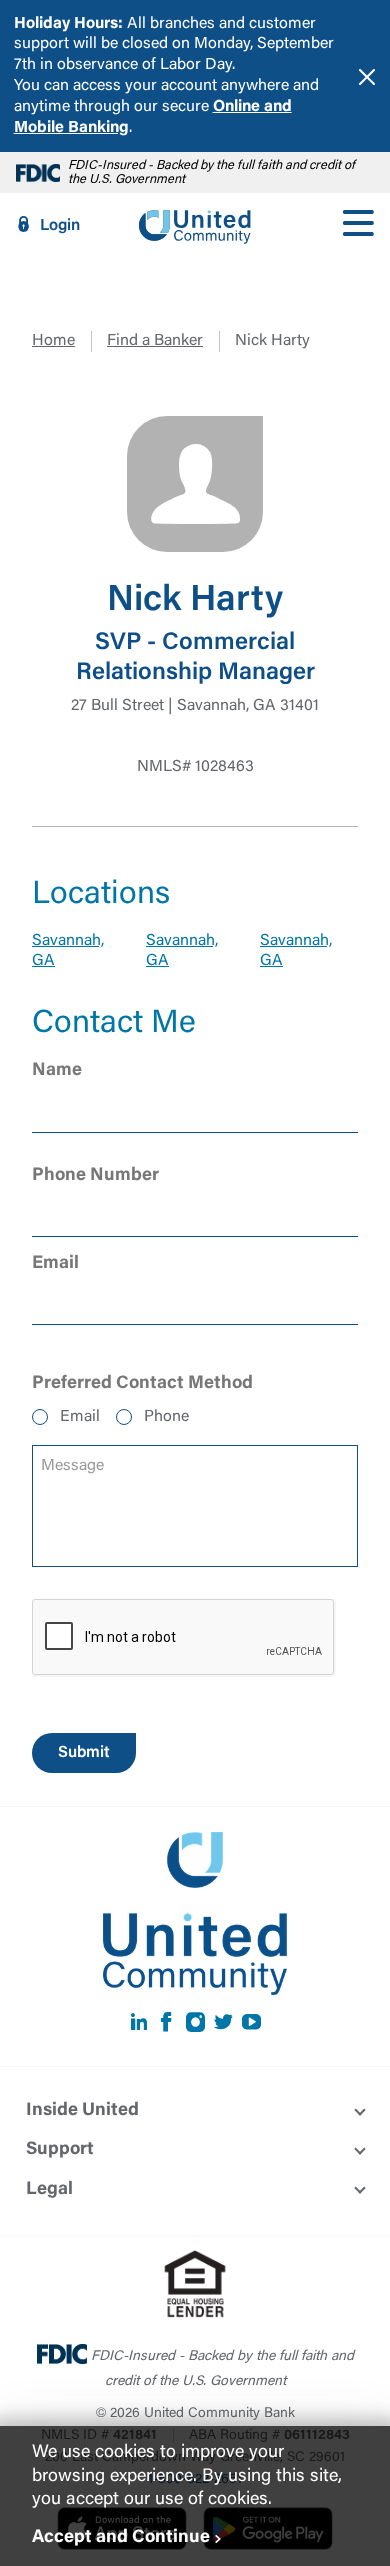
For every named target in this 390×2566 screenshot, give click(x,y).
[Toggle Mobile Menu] (358, 225)
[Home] (195, 225)
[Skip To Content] (28, 8)
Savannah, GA (68, 951)
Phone (166, 1417)
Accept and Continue (121, 2538)
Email (80, 1417)
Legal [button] (49, 2190)
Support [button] (60, 2150)
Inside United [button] (82, 2111)
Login (60, 226)
